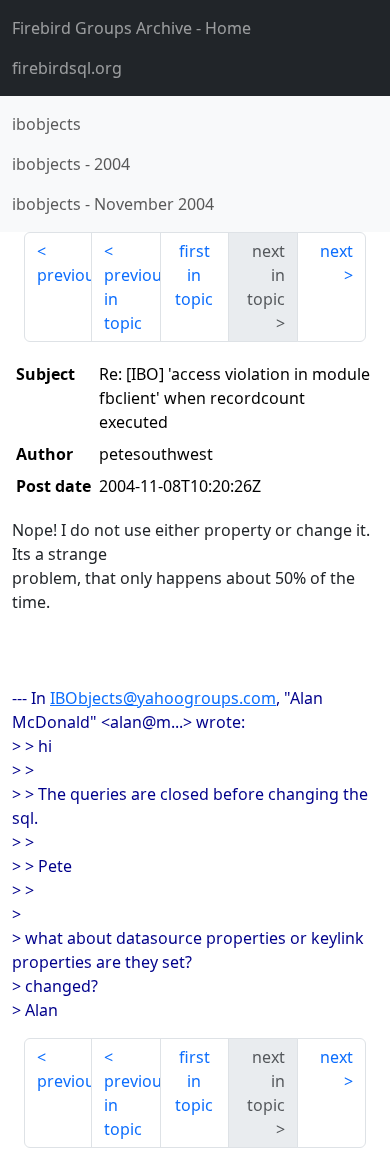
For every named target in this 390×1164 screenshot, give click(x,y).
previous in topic (132, 299)
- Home (131, 28)
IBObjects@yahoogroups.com (163, 698)
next (336, 251)
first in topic (194, 275)
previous (64, 275)
